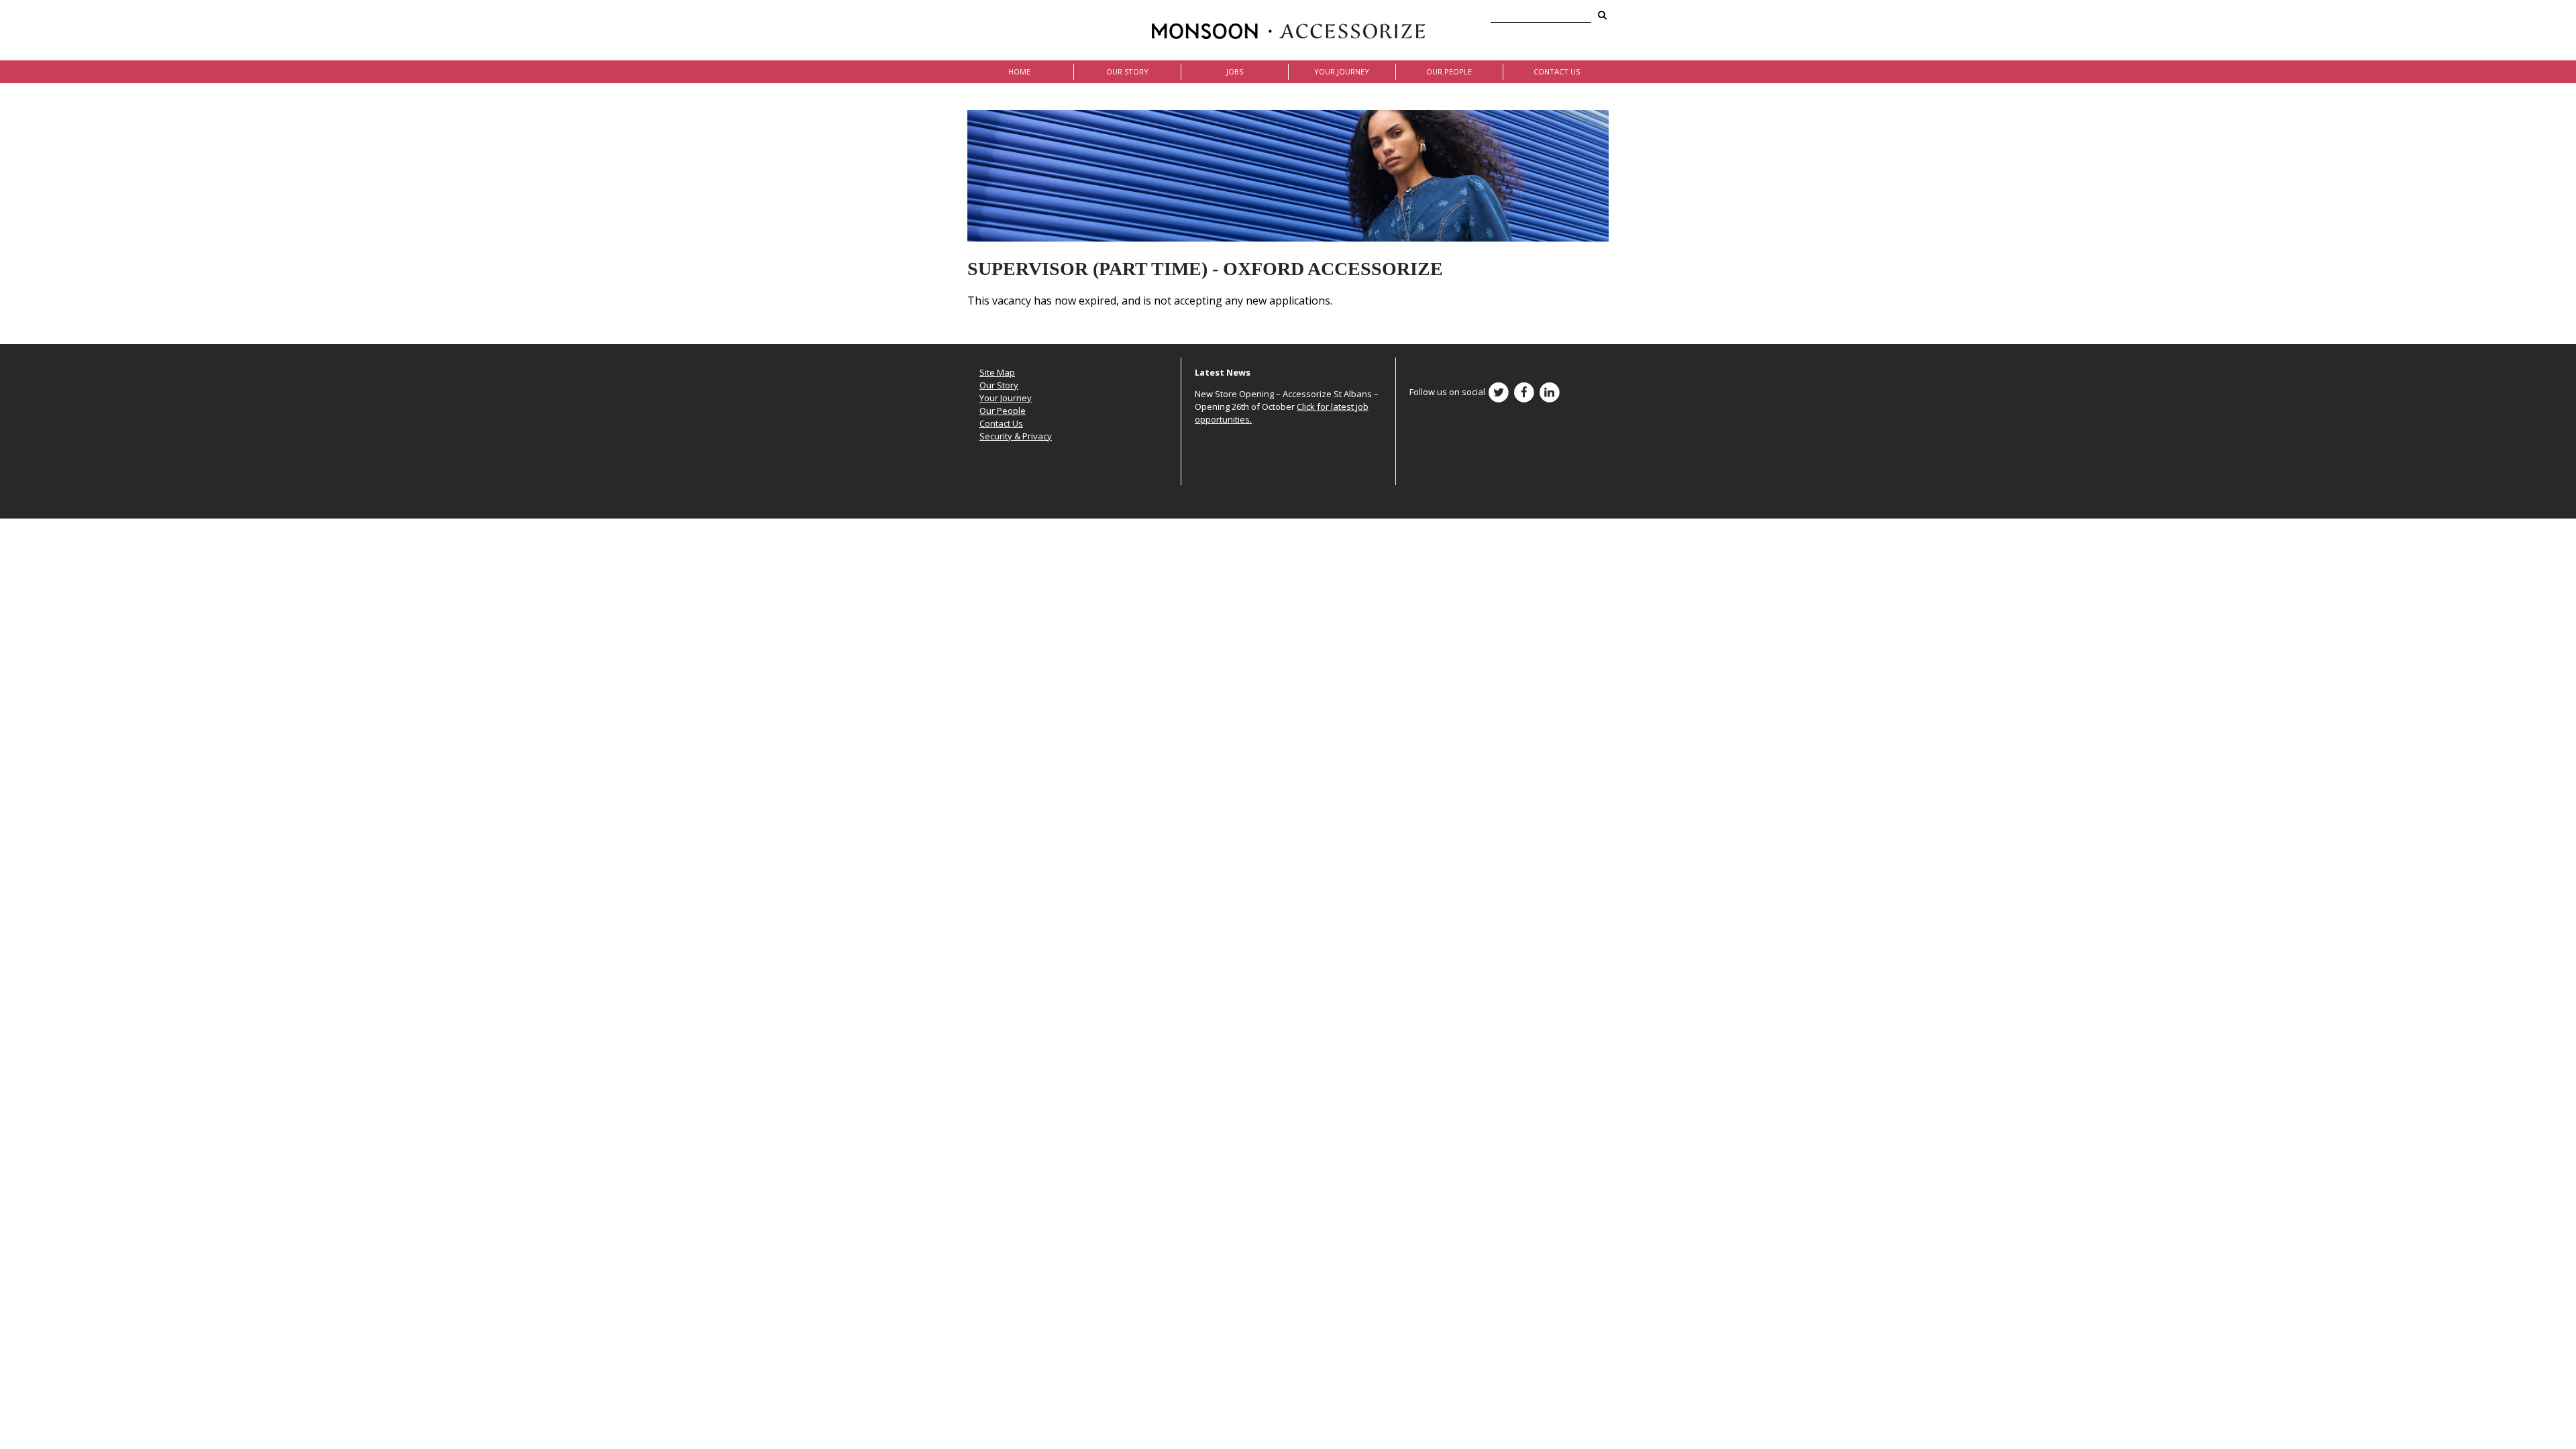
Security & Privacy (1016, 436)
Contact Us (1557, 71)
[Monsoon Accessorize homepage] (1288, 30)
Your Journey (1342, 71)
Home (1019, 71)
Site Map (997, 372)
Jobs (1235, 71)
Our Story (1127, 71)
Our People (1449, 71)
